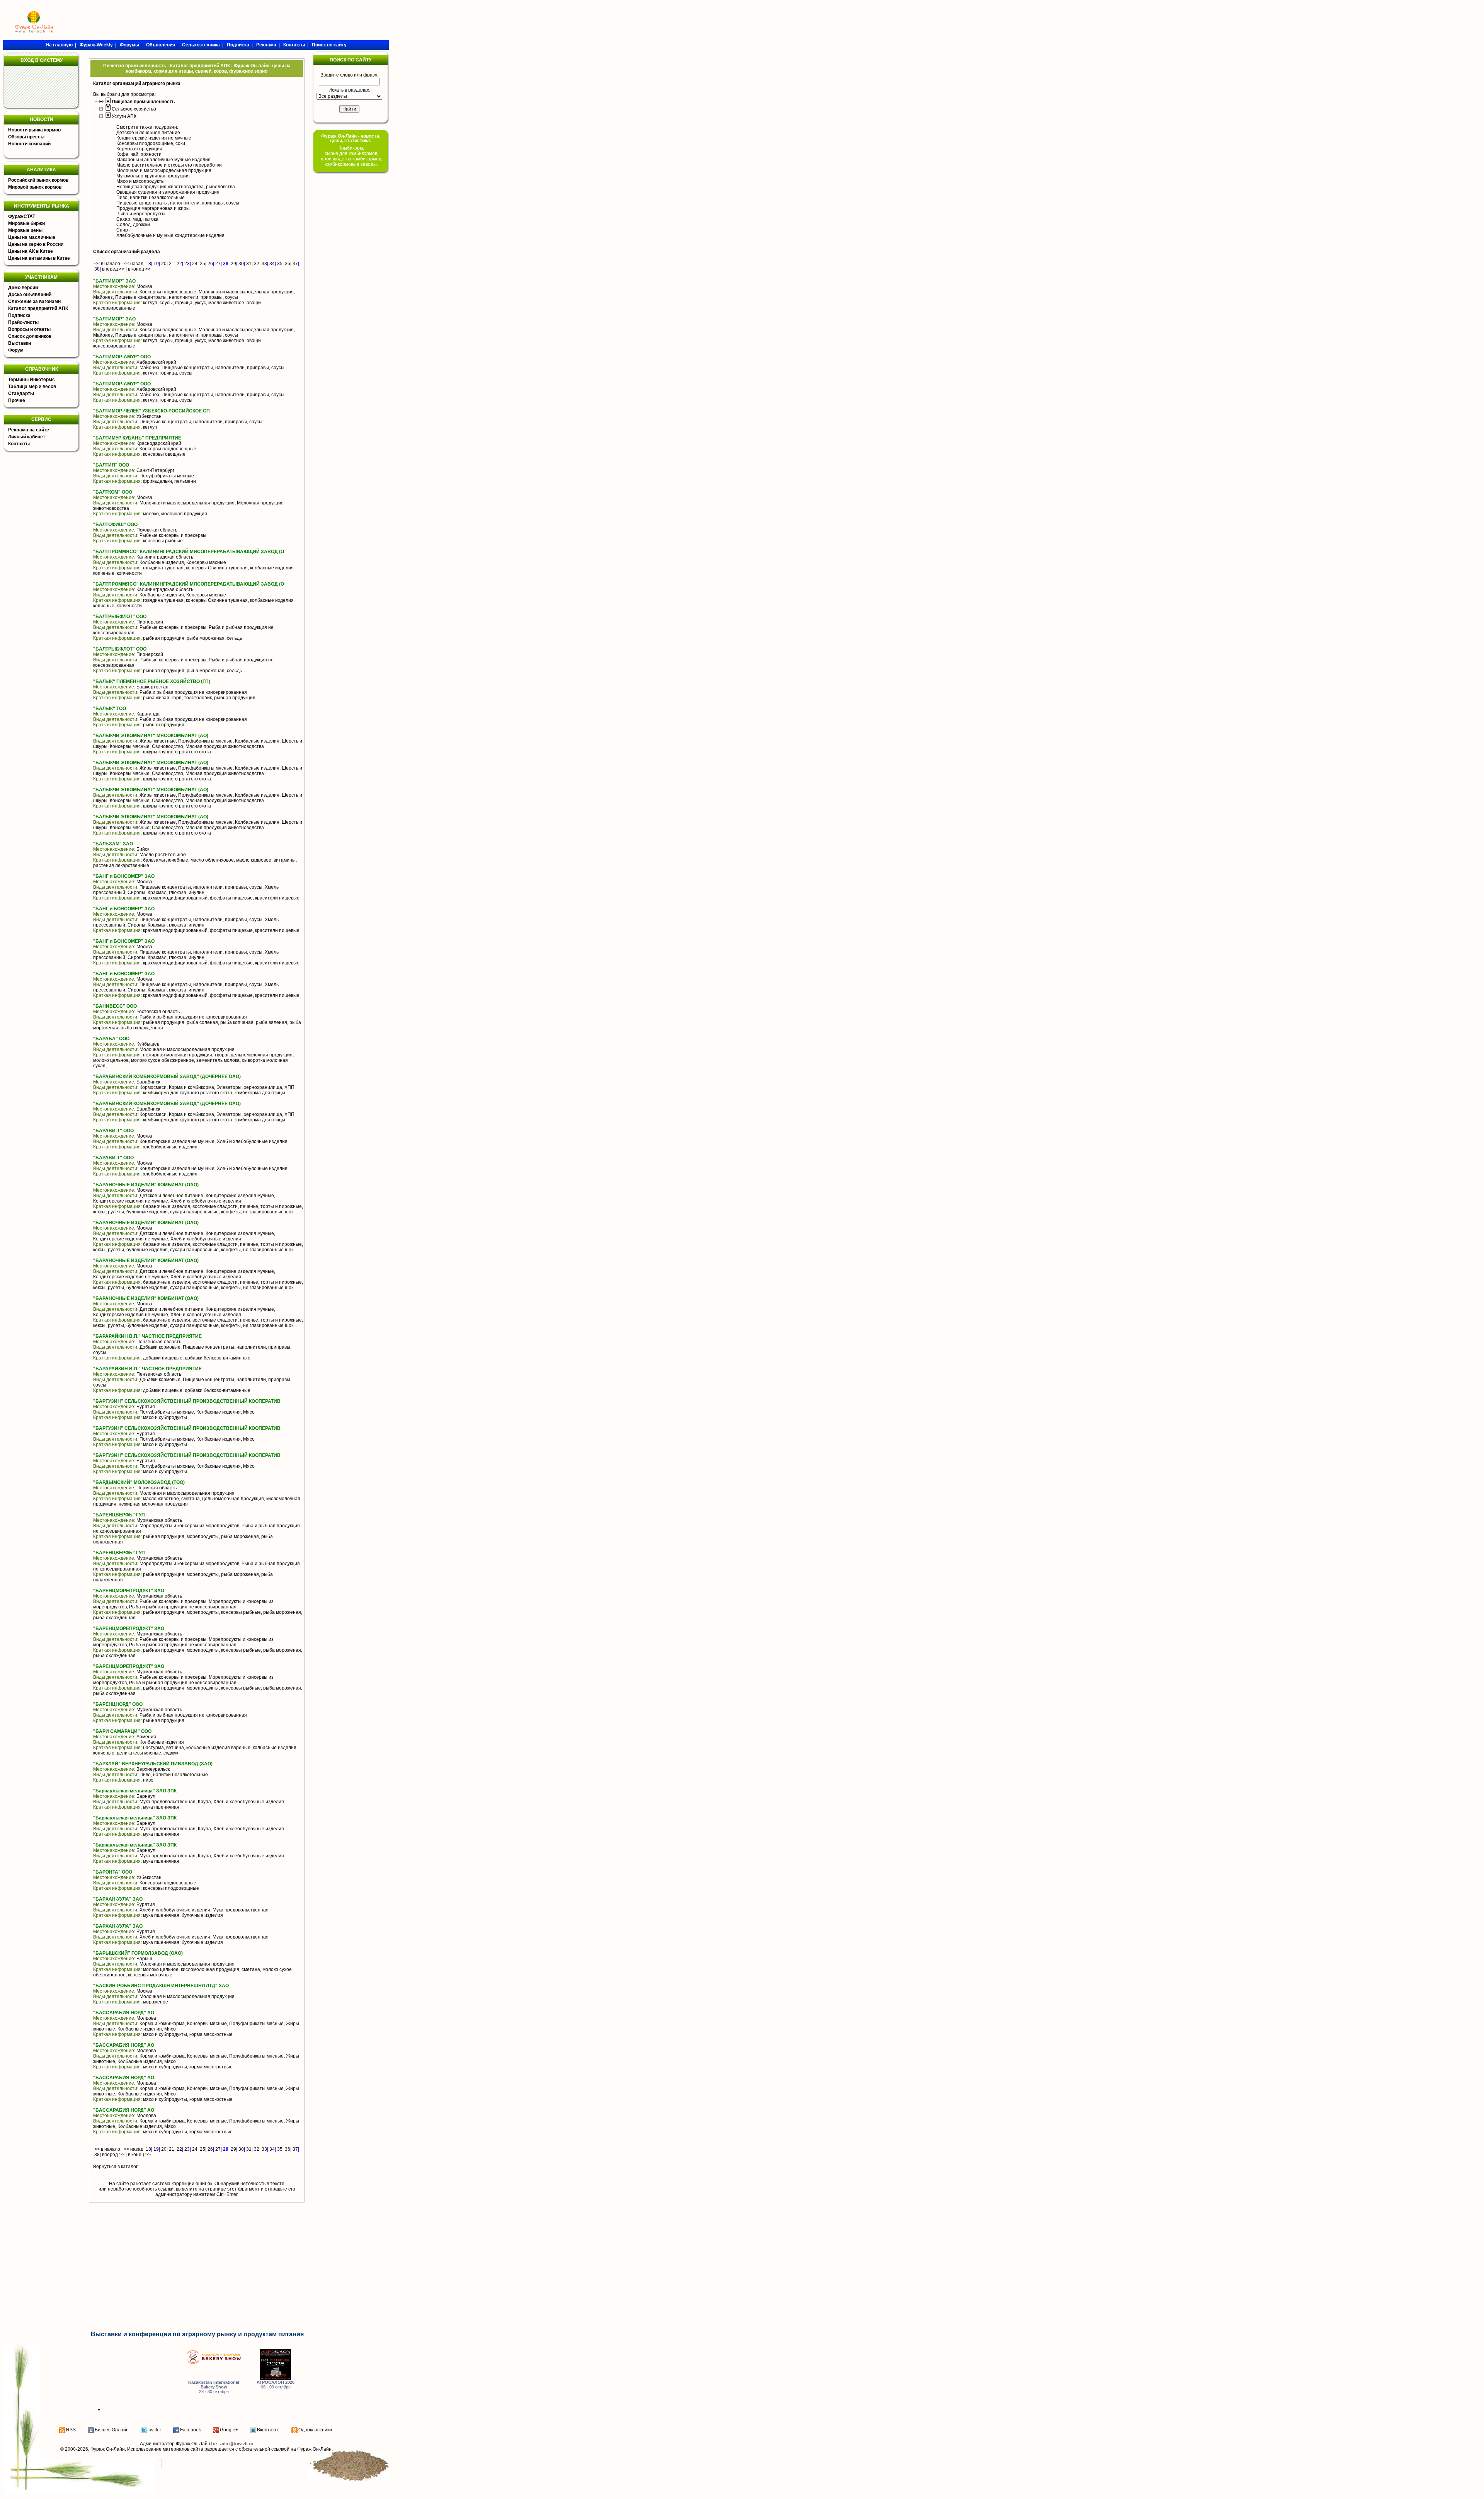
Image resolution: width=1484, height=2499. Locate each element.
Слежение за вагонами (34, 302)
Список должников (30, 336)
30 (241, 264)
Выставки (20, 343)
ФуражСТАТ (22, 216)
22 (179, 264)
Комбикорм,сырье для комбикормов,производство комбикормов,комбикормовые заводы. (351, 156)
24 (195, 264)
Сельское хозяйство (134, 109)
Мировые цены (25, 230)
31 (249, 264)
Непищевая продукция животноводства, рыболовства (176, 187)
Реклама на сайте (29, 430)
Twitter (154, 2430)
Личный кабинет (27, 437)
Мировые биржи (26, 223)
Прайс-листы (23, 322)
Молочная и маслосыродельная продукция (164, 170)
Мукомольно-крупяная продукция (153, 176)
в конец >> (139, 269)
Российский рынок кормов (38, 180)
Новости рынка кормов (34, 130)
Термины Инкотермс (31, 380)
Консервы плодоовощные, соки (151, 143)
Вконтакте (268, 2430)
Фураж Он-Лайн (108, 2449)
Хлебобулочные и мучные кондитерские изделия (170, 235)
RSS (71, 2430)
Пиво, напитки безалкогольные (151, 198)
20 (164, 264)
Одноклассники (315, 2430)
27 (218, 264)
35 (280, 264)
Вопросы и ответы (29, 329)
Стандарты (21, 394)
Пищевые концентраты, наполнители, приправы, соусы (178, 203)
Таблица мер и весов (32, 387)
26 (210, 264)
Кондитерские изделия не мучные (154, 138)
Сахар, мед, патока (137, 219)
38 (97, 269)
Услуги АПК (124, 116)
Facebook (191, 2430)
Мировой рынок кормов (35, 187)
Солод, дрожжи (133, 225)
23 (187, 264)
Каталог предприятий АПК (38, 308)
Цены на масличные (32, 237)
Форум (16, 350)
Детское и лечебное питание (148, 133)
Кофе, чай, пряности (139, 154)
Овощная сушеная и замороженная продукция (168, 192)
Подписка (19, 315)
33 (264, 264)
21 (172, 264)
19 (156, 264)
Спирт (123, 230)
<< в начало (107, 264)
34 (272, 264)
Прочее (17, 400)
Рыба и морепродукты (141, 214)
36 (288, 264)
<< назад (134, 264)
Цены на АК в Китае (31, 251)
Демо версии (23, 288)
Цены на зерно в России (36, 244)
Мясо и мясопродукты (140, 181)
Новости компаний (29, 144)
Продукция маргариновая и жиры (153, 208)
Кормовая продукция (139, 149)
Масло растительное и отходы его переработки (169, 165)
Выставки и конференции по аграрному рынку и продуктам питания (197, 2334)
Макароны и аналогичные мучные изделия (163, 160)
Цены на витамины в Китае (39, 258)
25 (203, 264)
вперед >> (113, 269)
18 (148, 264)
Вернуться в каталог (115, 2167)
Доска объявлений (30, 295)
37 (295, 264)
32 (257, 264)
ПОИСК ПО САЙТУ (351, 60)
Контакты (19, 444)
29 (233, 264)
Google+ (229, 2430)
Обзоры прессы (26, 137)
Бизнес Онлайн (112, 2430)
